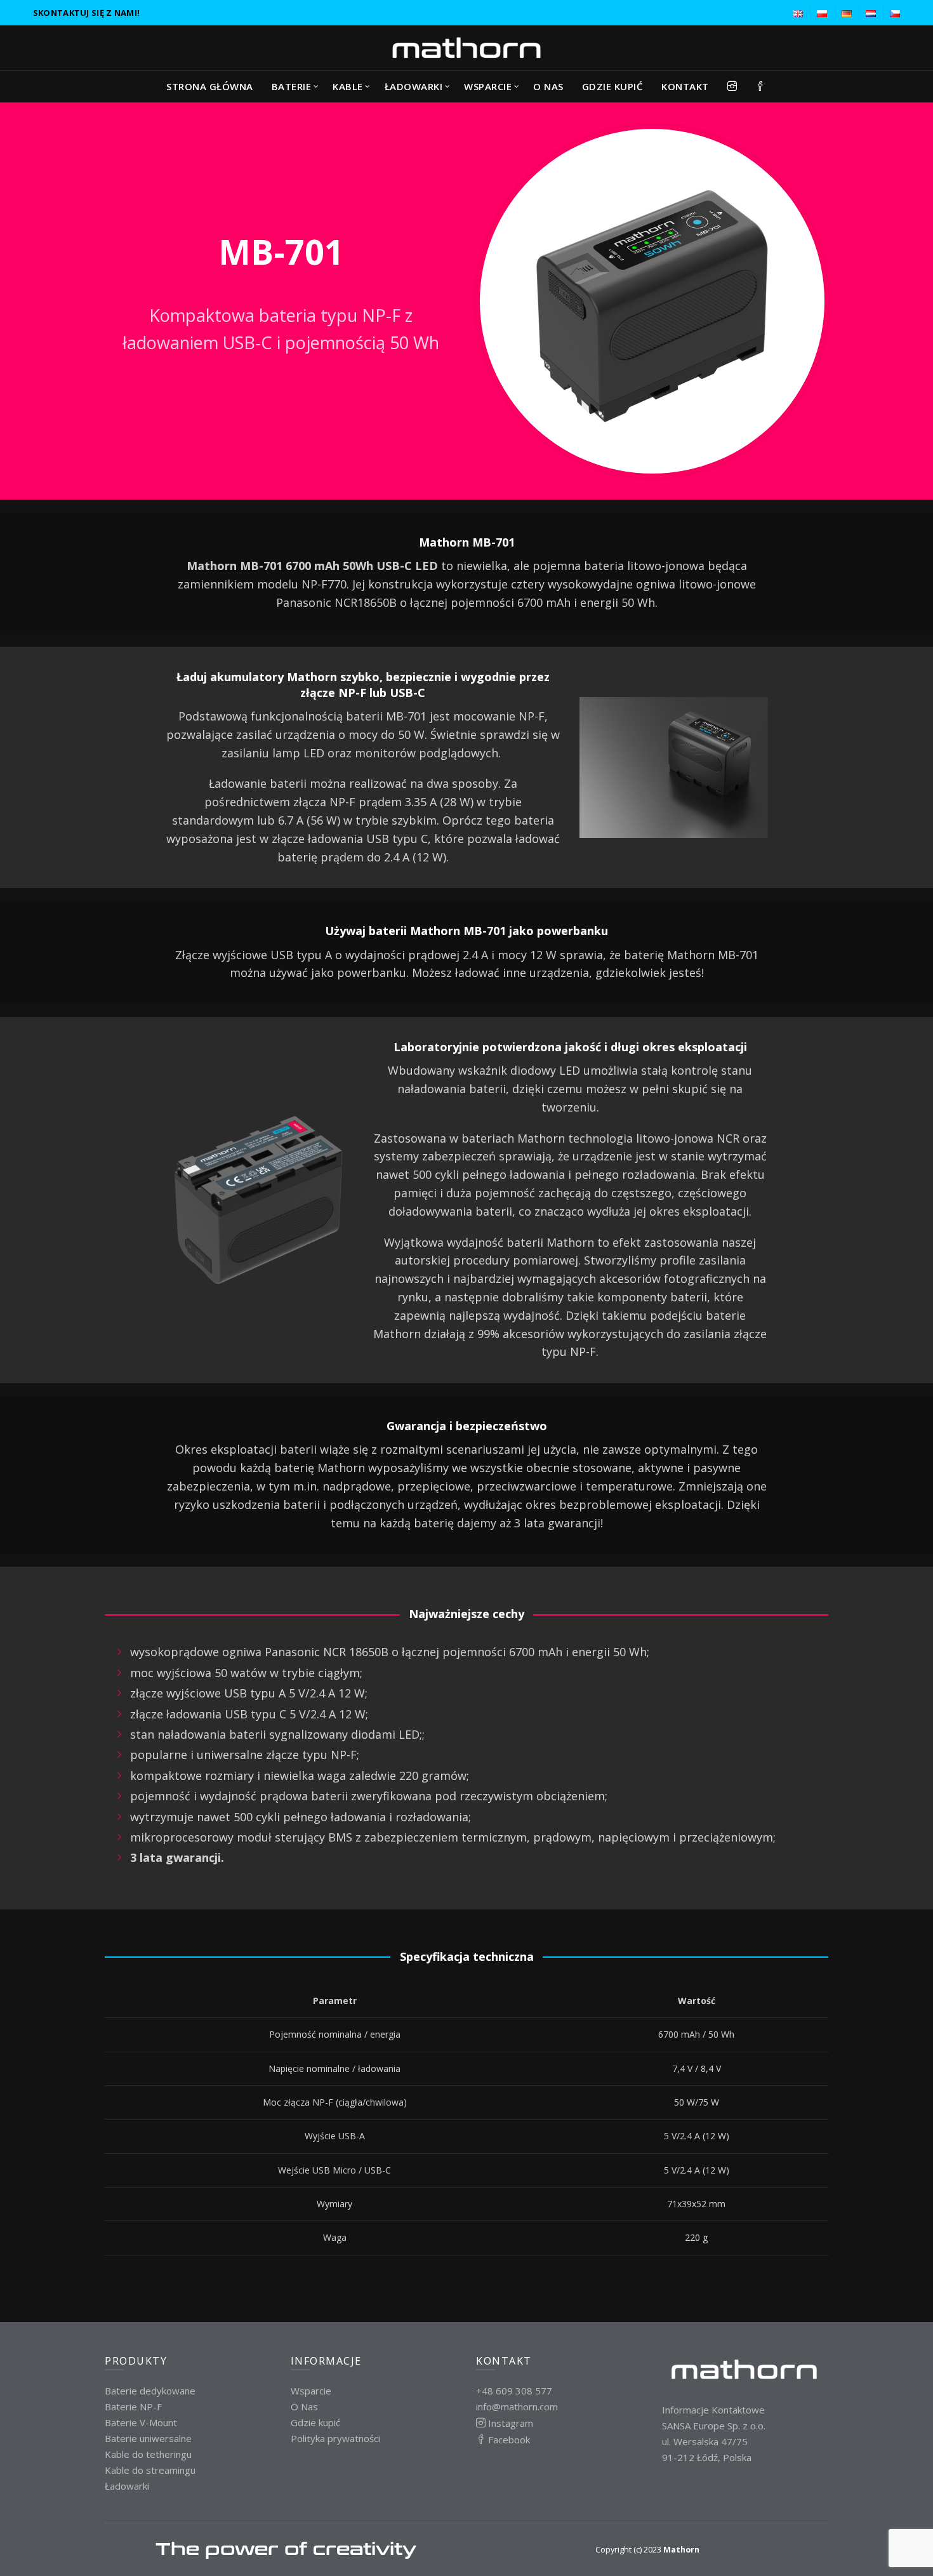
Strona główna (210, 86)
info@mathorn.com (517, 2407)
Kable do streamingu (150, 2470)
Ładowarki (127, 2486)
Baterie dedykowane (150, 2391)
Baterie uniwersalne (148, 2438)
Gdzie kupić (613, 86)
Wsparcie (488, 86)
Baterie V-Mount (141, 2422)
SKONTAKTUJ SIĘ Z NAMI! (87, 13)
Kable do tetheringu (148, 2454)
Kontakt (685, 86)
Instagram (509, 2423)
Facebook (508, 2440)
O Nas (548, 86)
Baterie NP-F (133, 2407)
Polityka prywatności (335, 2438)
